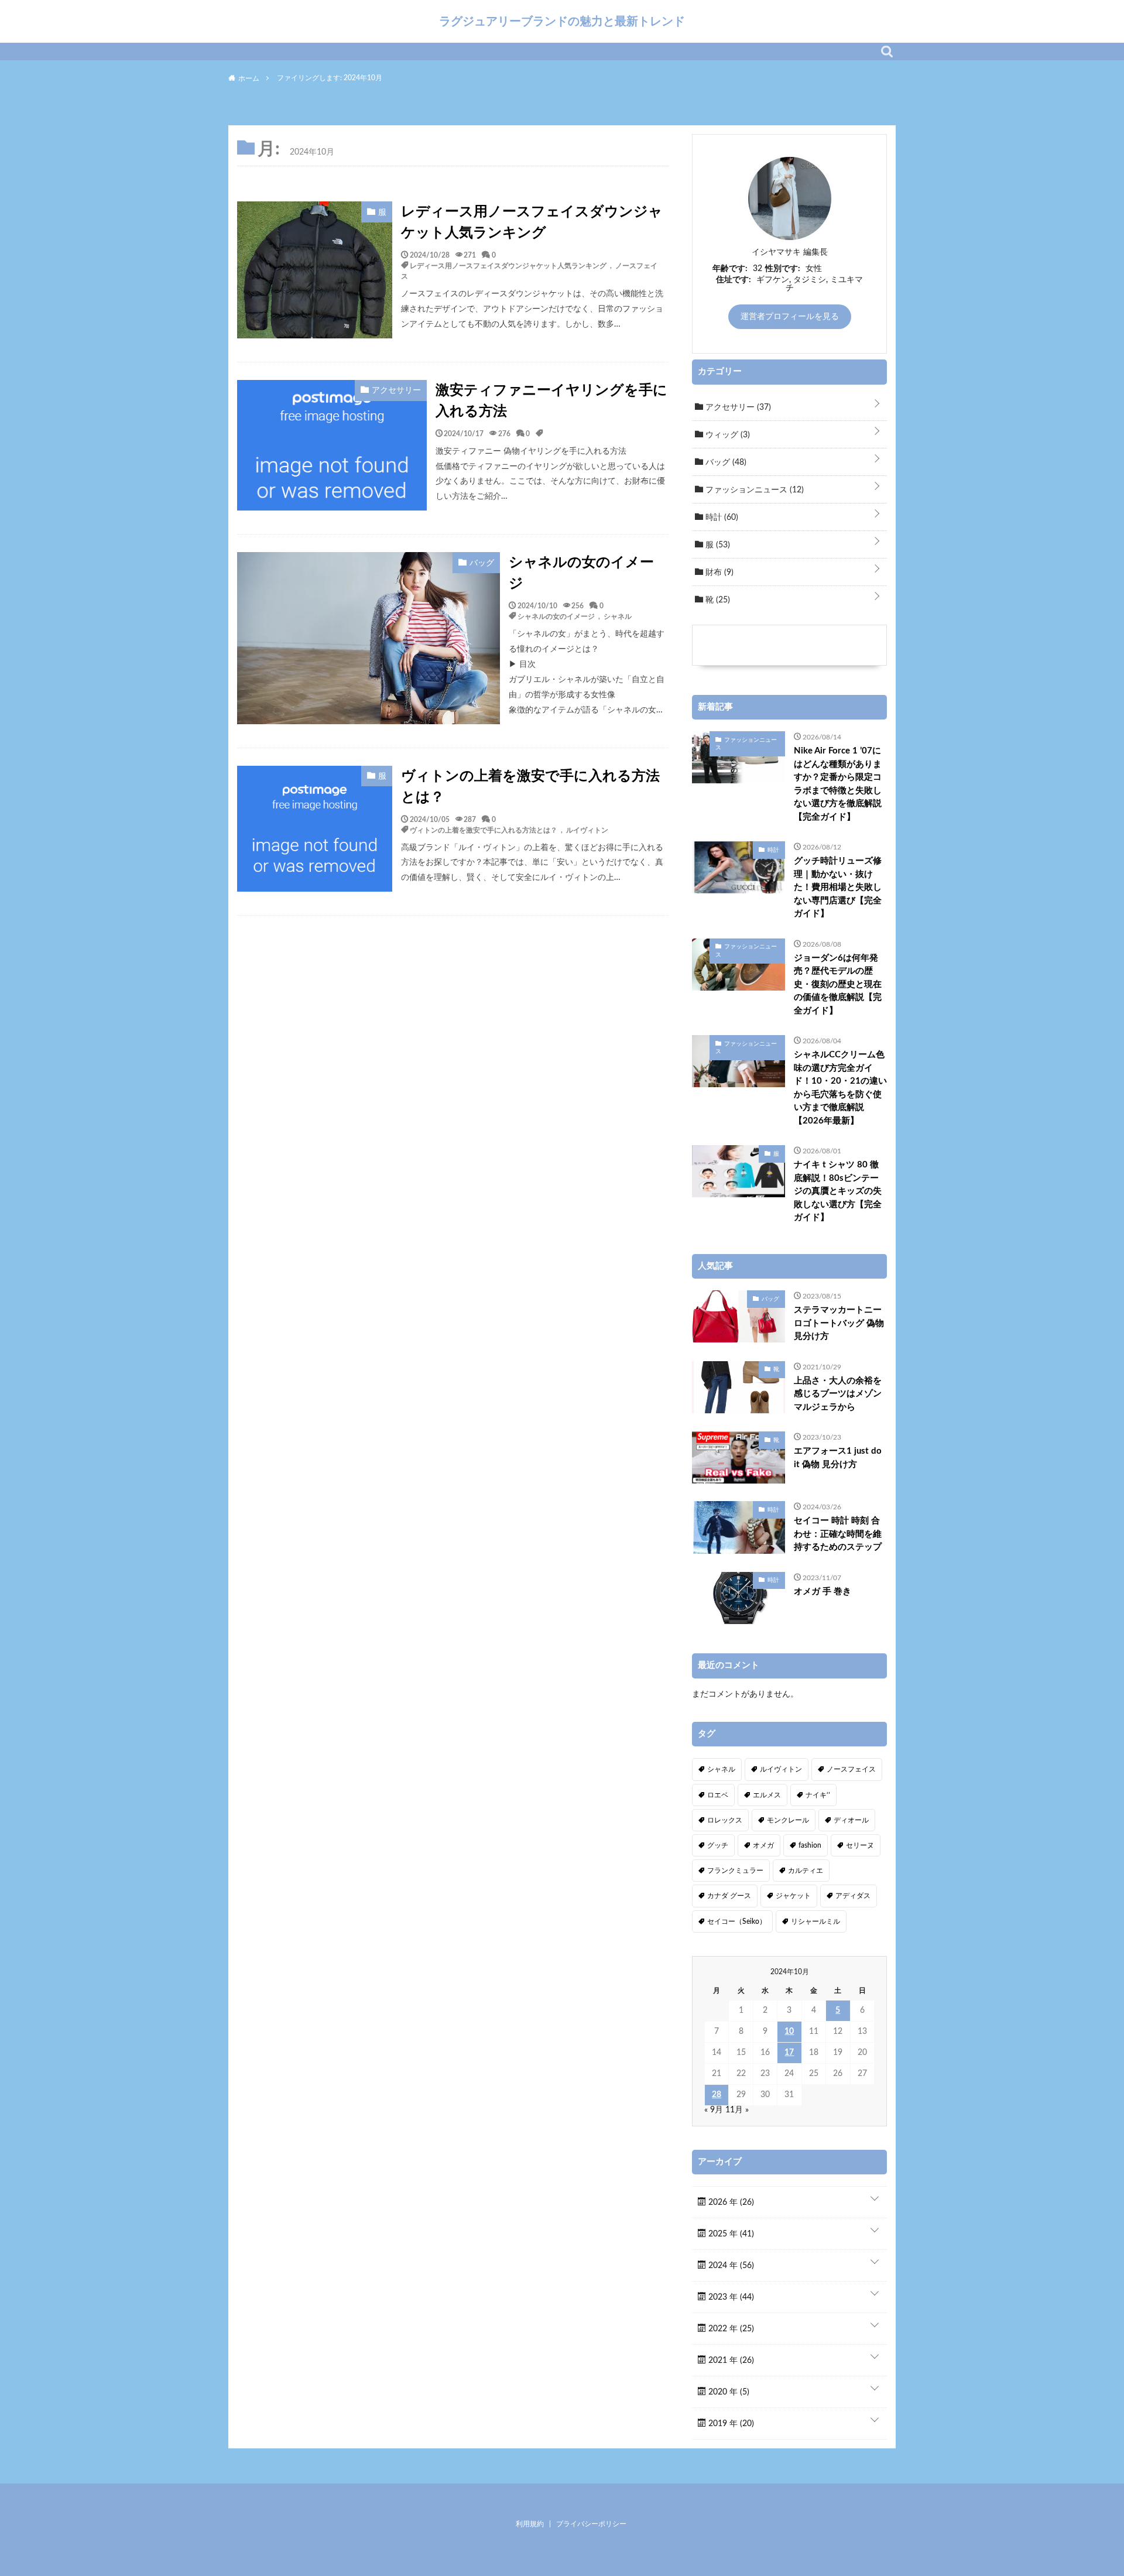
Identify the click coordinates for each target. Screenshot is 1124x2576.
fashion (810, 1845)
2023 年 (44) (730, 2297)
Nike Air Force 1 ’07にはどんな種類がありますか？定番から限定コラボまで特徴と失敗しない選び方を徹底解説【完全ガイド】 (838, 784)
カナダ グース (729, 1896)
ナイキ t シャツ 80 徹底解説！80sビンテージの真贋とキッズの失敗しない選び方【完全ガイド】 (838, 1191)
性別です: (783, 269)
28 (717, 2095)
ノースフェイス (851, 1769)
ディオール (851, 1820)
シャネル (618, 616)
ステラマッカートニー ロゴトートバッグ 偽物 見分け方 (839, 1323)
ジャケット (793, 1896)
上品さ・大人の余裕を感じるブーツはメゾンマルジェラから (838, 1394)
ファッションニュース (753, 490)
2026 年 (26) (730, 2202)
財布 (718, 573)
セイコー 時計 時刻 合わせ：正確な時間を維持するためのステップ (838, 1534)
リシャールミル (815, 1921)
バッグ (725, 463)
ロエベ (718, 1795)
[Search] (887, 52)
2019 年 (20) (730, 2424)
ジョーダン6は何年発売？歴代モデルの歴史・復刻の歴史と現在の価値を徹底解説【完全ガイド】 (838, 984)
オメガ (763, 1845)
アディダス (853, 1896)
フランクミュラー (735, 1871)
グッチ (718, 1845)
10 (789, 2032)
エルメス (767, 1795)
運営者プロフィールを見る (790, 317)
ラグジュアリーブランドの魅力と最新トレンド (562, 21)
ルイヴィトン (587, 830)
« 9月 (714, 2110)
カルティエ (806, 1871)
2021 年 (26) (730, 2361)
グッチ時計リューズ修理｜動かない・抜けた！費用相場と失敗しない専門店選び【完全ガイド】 (838, 887)
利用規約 (530, 2524)
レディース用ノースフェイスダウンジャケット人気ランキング (532, 222)
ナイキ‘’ (818, 1795)
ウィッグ (727, 435)
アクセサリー (737, 407)
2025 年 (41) (730, 2234)
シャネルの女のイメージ (581, 573)
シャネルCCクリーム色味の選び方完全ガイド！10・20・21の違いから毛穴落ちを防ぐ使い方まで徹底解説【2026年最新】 (840, 1088)
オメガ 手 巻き (823, 1592)
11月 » (737, 2110)
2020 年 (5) (728, 2392)
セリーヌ (860, 1845)
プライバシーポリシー (591, 2524)
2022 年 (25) (730, 2329)
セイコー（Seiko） (737, 1921)
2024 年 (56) (730, 2266)
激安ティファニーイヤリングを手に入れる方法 (551, 401)
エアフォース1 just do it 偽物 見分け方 (838, 1458)
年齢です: (730, 269)
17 (789, 2053)
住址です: (734, 280)
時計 (721, 518)
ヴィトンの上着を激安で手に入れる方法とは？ (530, 787)
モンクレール (788, 1820)
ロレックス (725, 1820)
